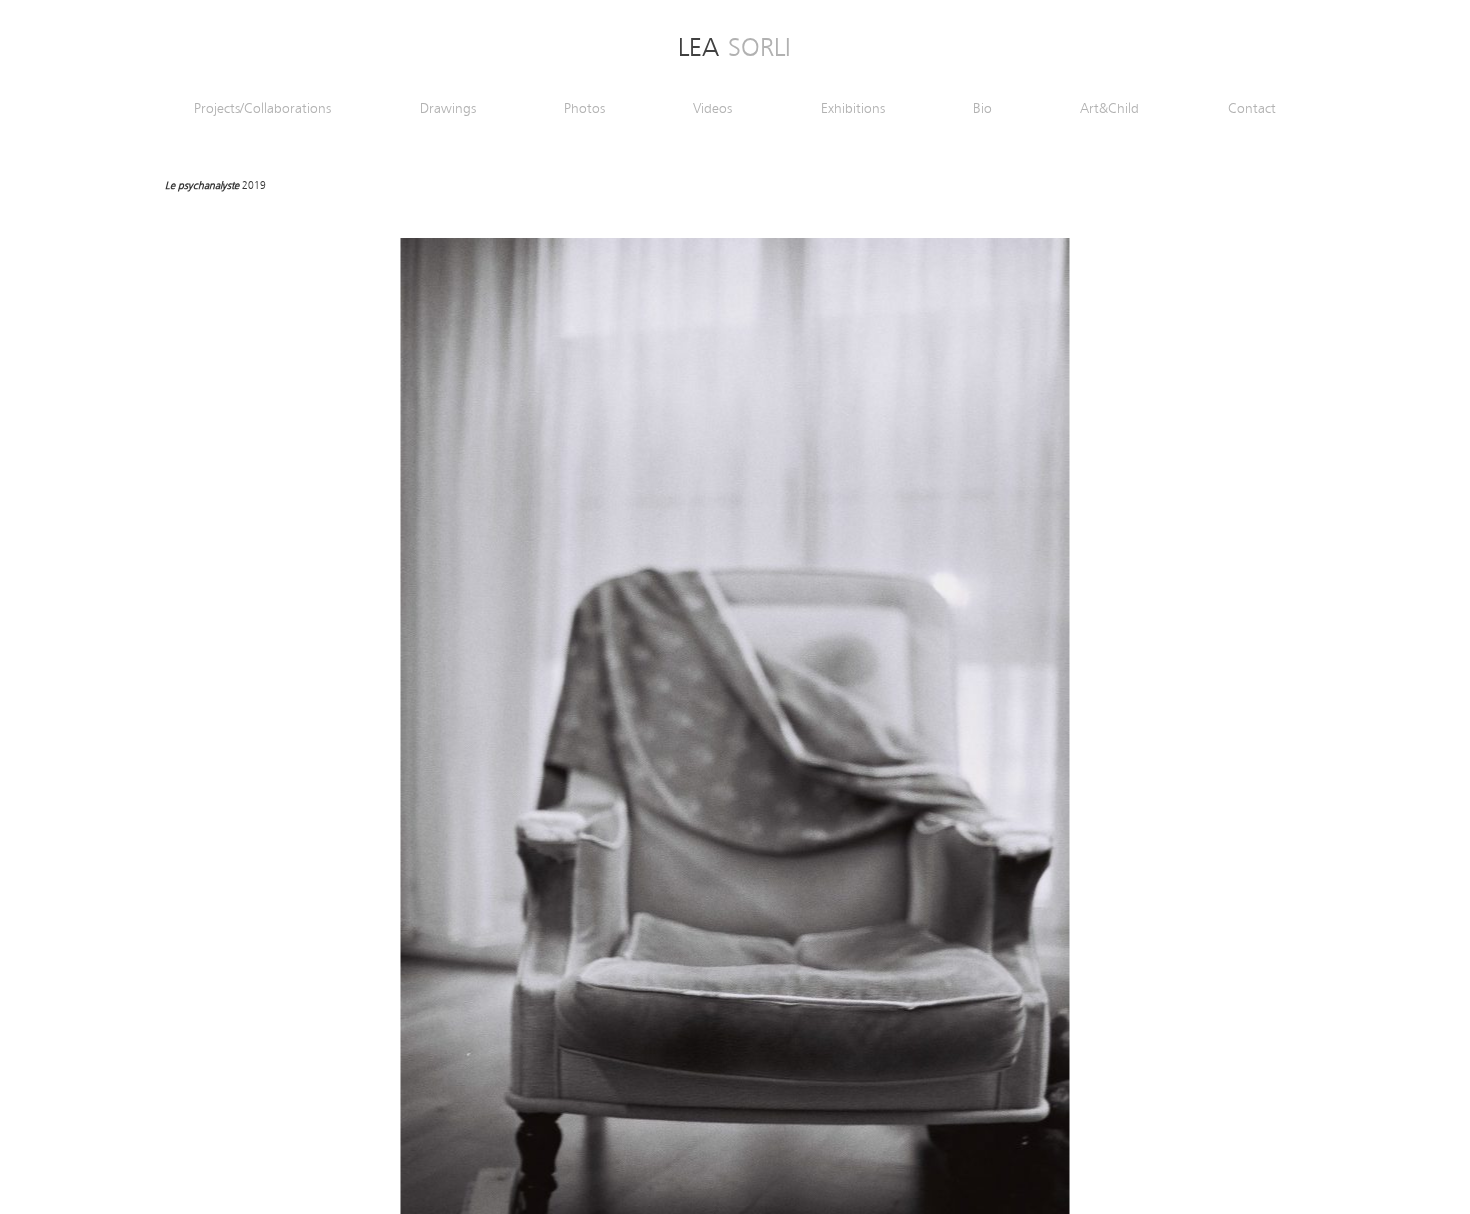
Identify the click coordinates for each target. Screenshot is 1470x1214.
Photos (584, 109)
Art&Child (1109, 109)
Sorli (734, 49)
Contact (1252, 109)
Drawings (448, 109)
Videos (712, 109)
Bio (982, 109)
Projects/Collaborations (262, 109)
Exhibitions (853, 109)
